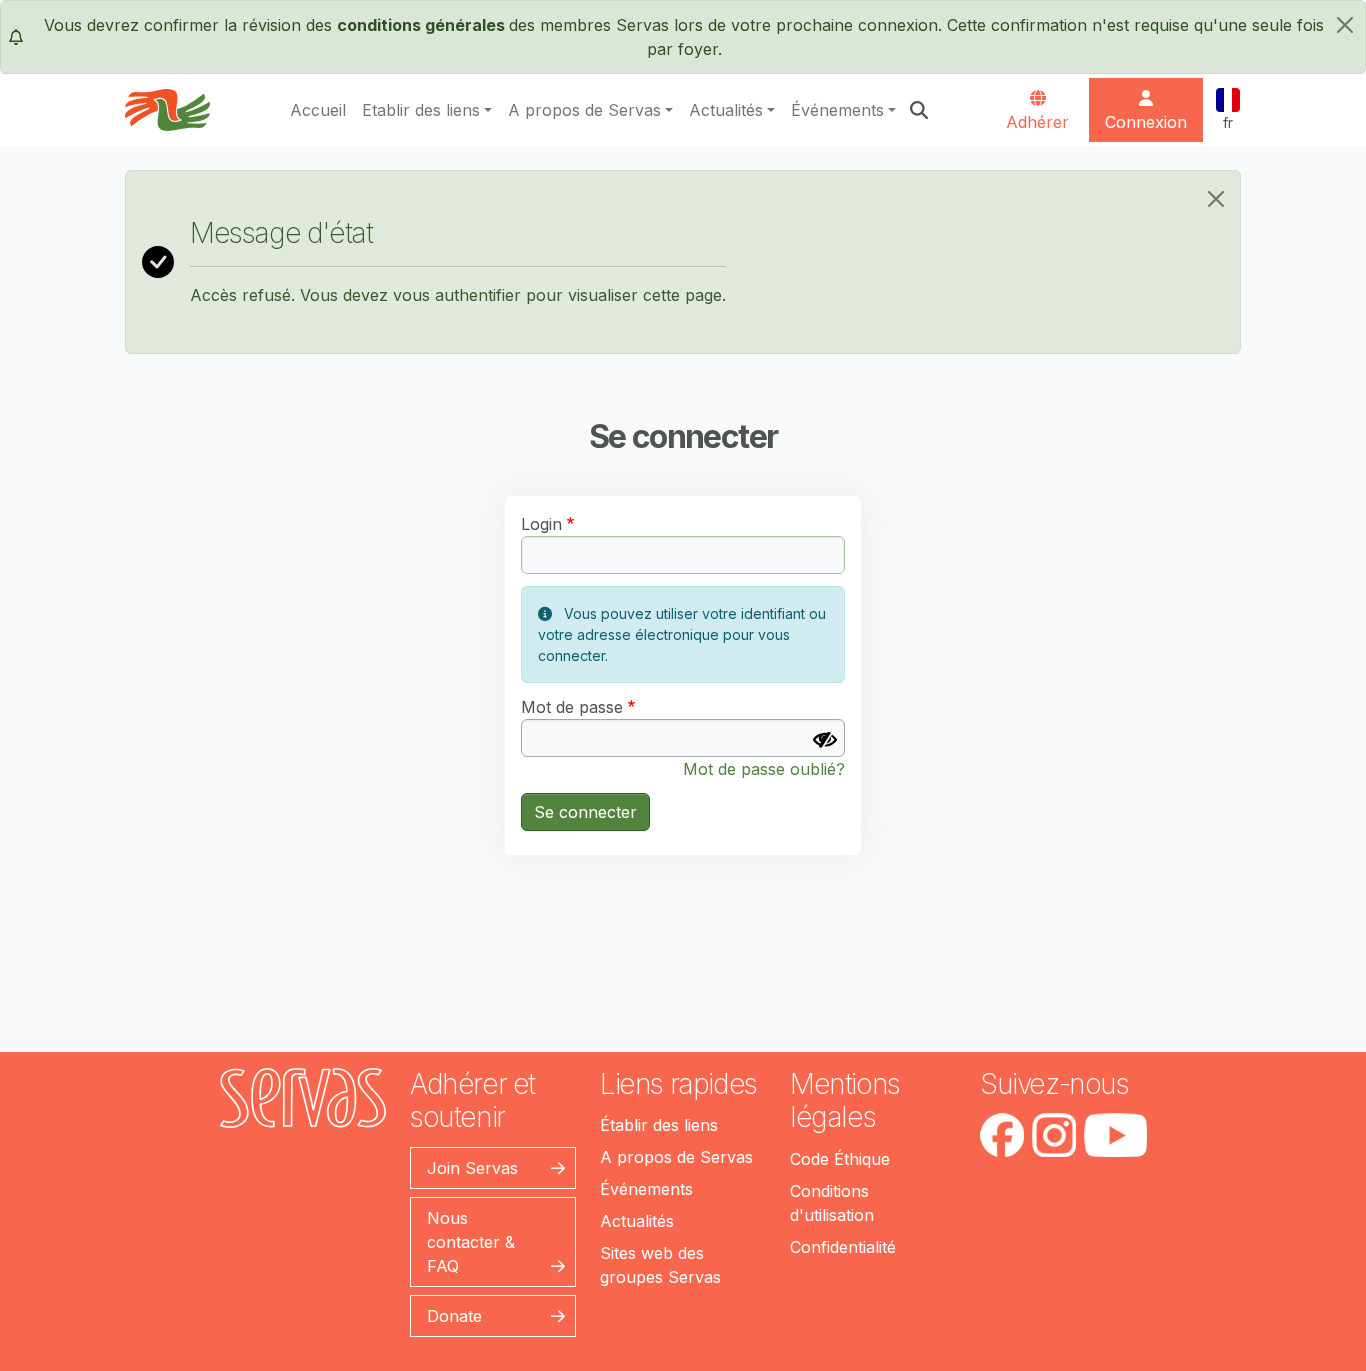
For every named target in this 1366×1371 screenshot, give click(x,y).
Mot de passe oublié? (764, 769)
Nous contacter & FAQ (471, 1242)
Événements (837, 110)
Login (541, 524)
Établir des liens (659, 1125)
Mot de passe (572, 707)
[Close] (1216, 199)
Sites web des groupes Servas (660, 1265)
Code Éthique (840, 1159)
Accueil (318, 110)
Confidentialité (843, 1247)
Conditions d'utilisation (832, 1203)
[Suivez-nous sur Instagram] (1054, 1135)
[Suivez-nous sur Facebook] (1002, 1135)
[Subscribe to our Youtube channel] (1115, 1135)
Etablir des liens (421, 110)
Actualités (726, 110)
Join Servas (472, 1168)
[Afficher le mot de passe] (825, 740)
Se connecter (585, 812)
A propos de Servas (584, 110)
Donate (454, 1316)
